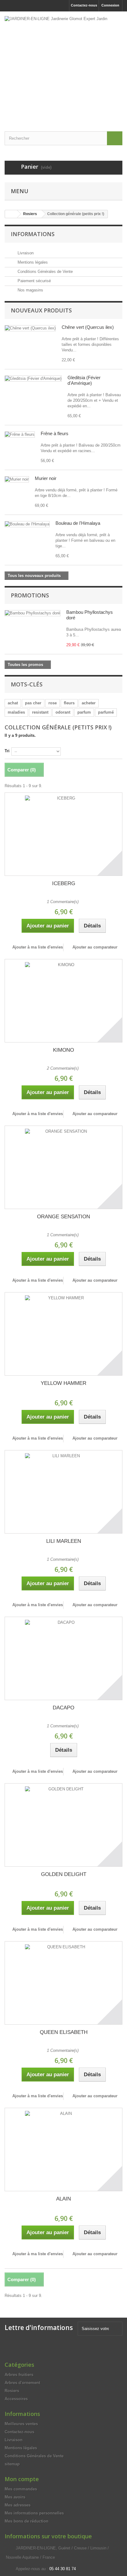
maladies (16, 712)
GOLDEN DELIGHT (64, 1874)
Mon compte (22, 2479)
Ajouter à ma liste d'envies (37, 947)
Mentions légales (32, 262)
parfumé (106, 712)
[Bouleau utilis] (27, 524)
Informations (33, 234)
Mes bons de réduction (27, 2521)
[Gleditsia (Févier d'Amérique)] (33, 379)
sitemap (12, 2464)
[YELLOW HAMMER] (63, 1334)
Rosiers (12, 2391)
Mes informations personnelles (34, 2513)
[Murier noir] (17, 479)
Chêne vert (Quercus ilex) (88, 327)
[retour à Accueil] (11, 214)
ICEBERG (64, 883)
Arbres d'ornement (22, 2383)
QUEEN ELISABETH (64, 2032)
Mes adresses (18, 2505)
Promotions (30, 595)
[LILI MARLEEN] (63, 1492)
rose (53, 703)
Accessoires (16, 2399)
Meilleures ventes (21, 2424)
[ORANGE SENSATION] (63, 1167)
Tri (7, 751)
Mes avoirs (15, 2497)
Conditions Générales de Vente (45, 272)
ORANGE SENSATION (63, 1217)
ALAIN (63, 2199)
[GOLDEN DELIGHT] (63, 1825)
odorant (63, 712)
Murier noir (46, 478)
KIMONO (63, 1050)
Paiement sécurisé (34, 281)
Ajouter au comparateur (95, 947)
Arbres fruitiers (19, 2375)
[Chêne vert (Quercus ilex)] (30, 328)
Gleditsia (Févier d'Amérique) (84, 380)
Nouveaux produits (41, 310)
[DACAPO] (63, 1658)
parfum (84, 712)
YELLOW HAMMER (63, 1383)
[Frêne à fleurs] (20, 435)
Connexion (110, 5)
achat (13, 703)
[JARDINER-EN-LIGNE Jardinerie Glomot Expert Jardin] (63, 66)
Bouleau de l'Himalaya (78, 523)
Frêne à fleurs (55, 433)
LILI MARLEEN (64, 1541)
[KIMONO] (63, 1001)
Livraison (25, 253)
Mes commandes (21, 2489)
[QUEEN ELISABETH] (63, 1983)
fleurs (69, 703)
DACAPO (63, 1708)
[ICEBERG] (63, 834)
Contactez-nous (84, 5)
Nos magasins (30, 290)
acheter (89, 703)
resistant (40, 712)
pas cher (33, 703)
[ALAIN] (63, 2149)
